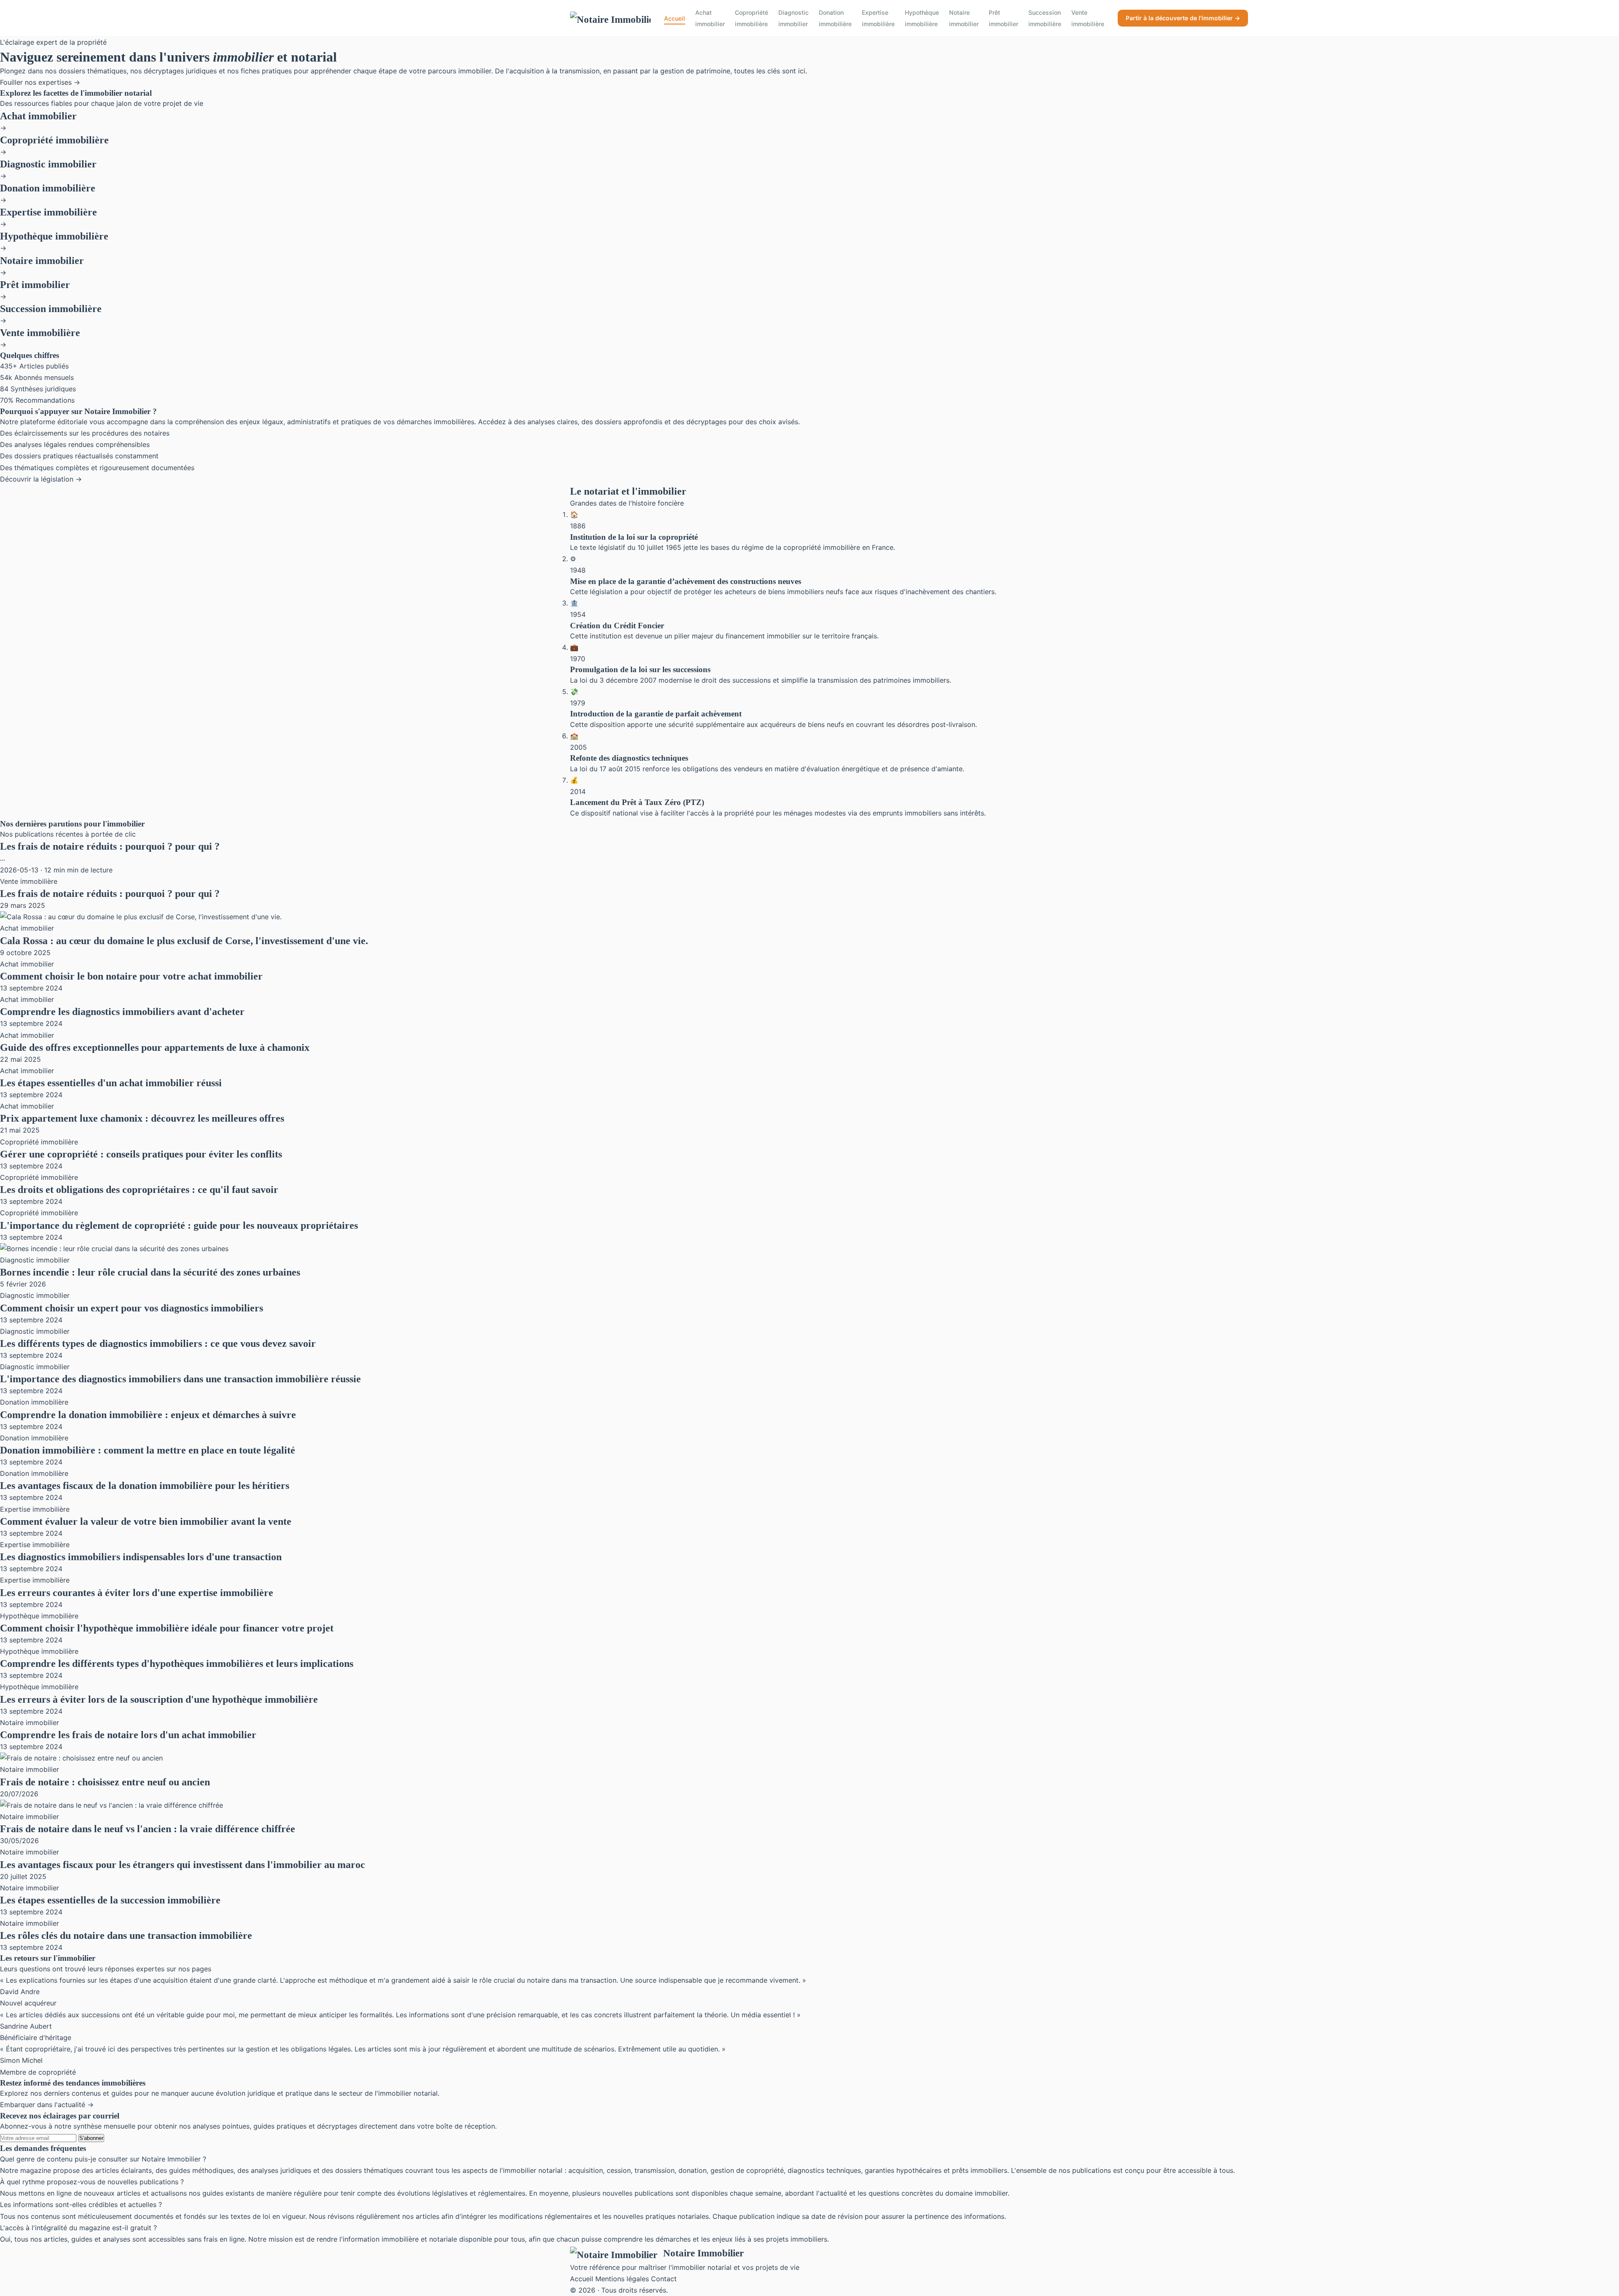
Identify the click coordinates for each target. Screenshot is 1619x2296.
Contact (664, 2279)
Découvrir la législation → (41, 479)
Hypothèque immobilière (922, 18)
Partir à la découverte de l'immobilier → (1183, 18)
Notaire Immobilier (703, 2253)
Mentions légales (622, 2279)
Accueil (675, 18)
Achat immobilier (710, 18)
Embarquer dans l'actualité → (47, 2105)
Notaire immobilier (964, 18)
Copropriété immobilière (752, 18)
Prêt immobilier (1003, 18)
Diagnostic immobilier (793, 18)
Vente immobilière (1088, 18)
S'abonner (91, 2138)
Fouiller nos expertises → (40, 82)
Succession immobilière (1045, 18)
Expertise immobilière (878, 18)
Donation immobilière (835, 18)
